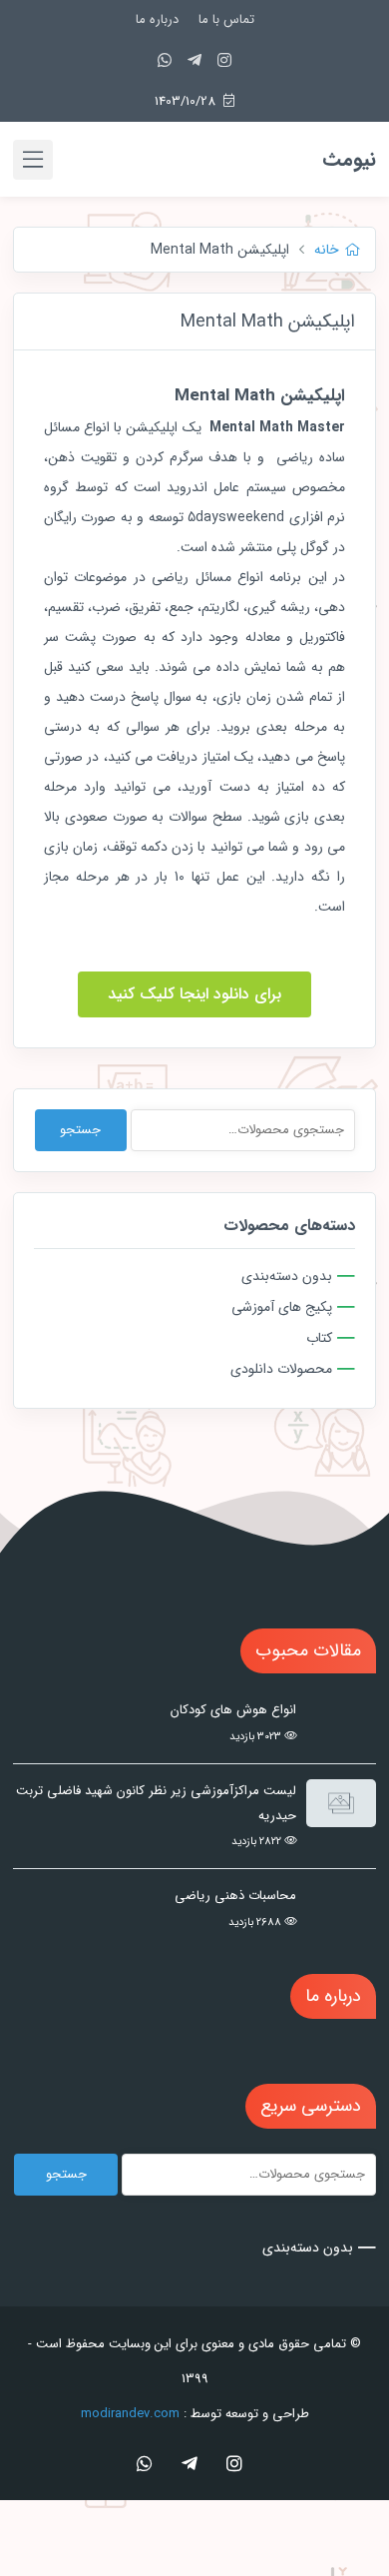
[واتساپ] (165, 61)
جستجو (80, 1130)
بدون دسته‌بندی (287, 1276)
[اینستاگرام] (224, 61)
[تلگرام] (194, 61)
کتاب (319, 1338)
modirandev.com (130, 2414)
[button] (194, 994)
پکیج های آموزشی (282, 1307)
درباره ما (157, 19)
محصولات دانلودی (281, 1369)
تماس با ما (226, 19)
